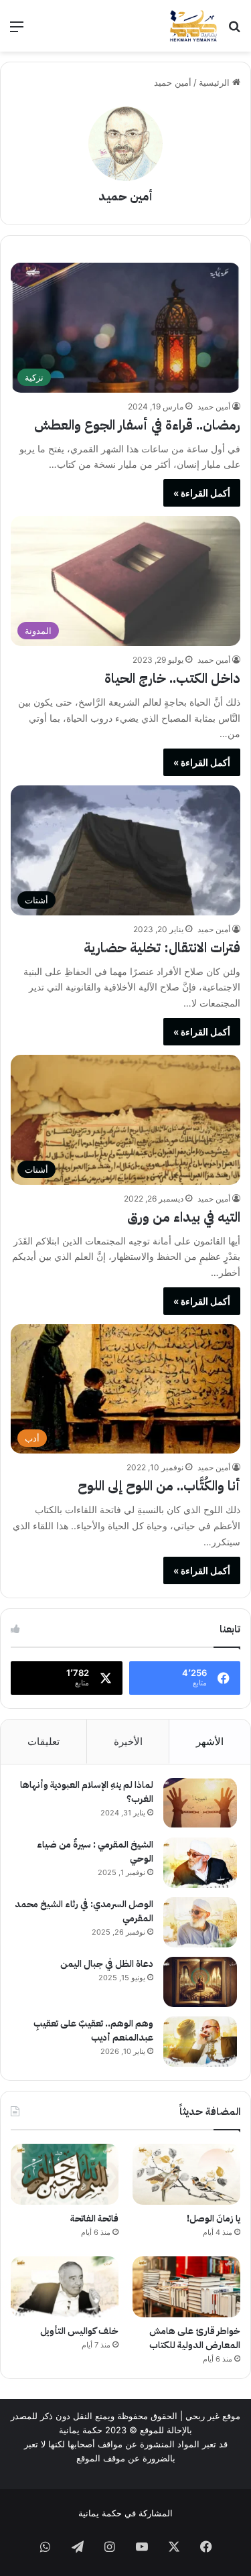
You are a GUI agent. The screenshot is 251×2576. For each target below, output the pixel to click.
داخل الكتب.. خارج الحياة (172, 678)
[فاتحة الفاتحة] (65, 2174)
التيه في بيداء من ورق (184, 1217)
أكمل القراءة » (202, 493)
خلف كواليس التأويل (79, 2331)
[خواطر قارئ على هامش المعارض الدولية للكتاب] (186, 2287)
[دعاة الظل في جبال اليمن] (200, 1982)
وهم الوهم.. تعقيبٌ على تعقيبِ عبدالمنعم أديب (93, 2031)
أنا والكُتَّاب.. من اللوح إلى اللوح (159, 1486)
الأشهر (210, 1741)
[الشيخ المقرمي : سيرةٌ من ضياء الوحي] (200, 1863)
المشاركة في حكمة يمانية (125, 2513)
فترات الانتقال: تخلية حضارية (162, 948)
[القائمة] (17, 31)
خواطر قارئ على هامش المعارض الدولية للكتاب (195, 2338)
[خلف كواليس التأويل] (65, 2287)
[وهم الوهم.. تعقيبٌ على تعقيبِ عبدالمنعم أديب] (200, 2042)
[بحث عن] (234, 31)
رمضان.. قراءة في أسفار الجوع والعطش (137, 425)
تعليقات (44, 1741)
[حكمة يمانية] (193, 26)
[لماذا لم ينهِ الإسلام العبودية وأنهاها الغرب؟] (200, 1803)
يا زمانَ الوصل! (214, 2218)
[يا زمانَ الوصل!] (186, 2174)
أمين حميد (125, 196)
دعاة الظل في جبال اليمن (107, 1964)
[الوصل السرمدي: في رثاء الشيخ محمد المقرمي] (200, 1922)
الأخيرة (128, 1741)
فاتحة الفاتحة (94, 2218)
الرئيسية (216, 82)
